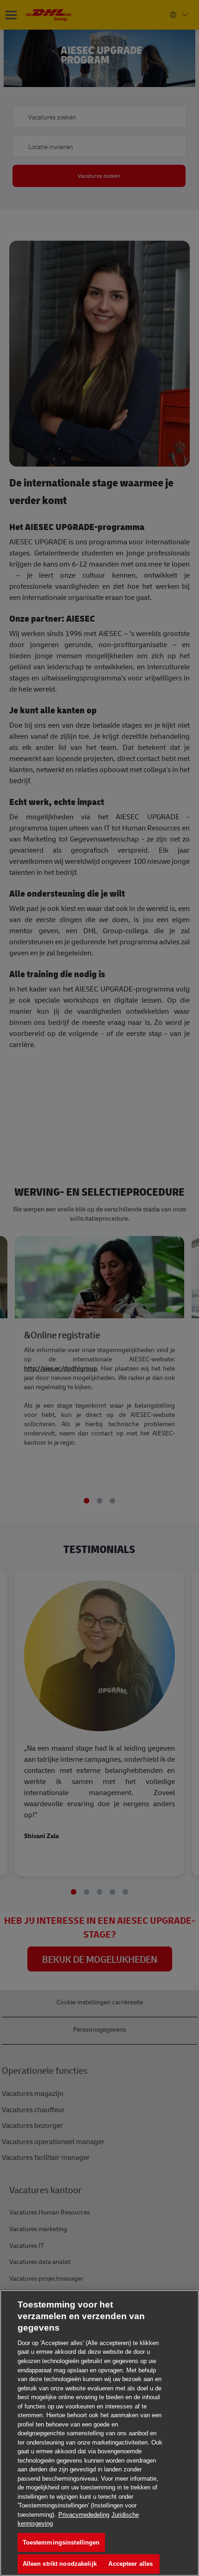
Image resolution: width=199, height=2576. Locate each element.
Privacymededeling (84, 2515)
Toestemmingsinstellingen (61, 2542)
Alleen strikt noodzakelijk (60, 2564)
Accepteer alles (131, 2564)
